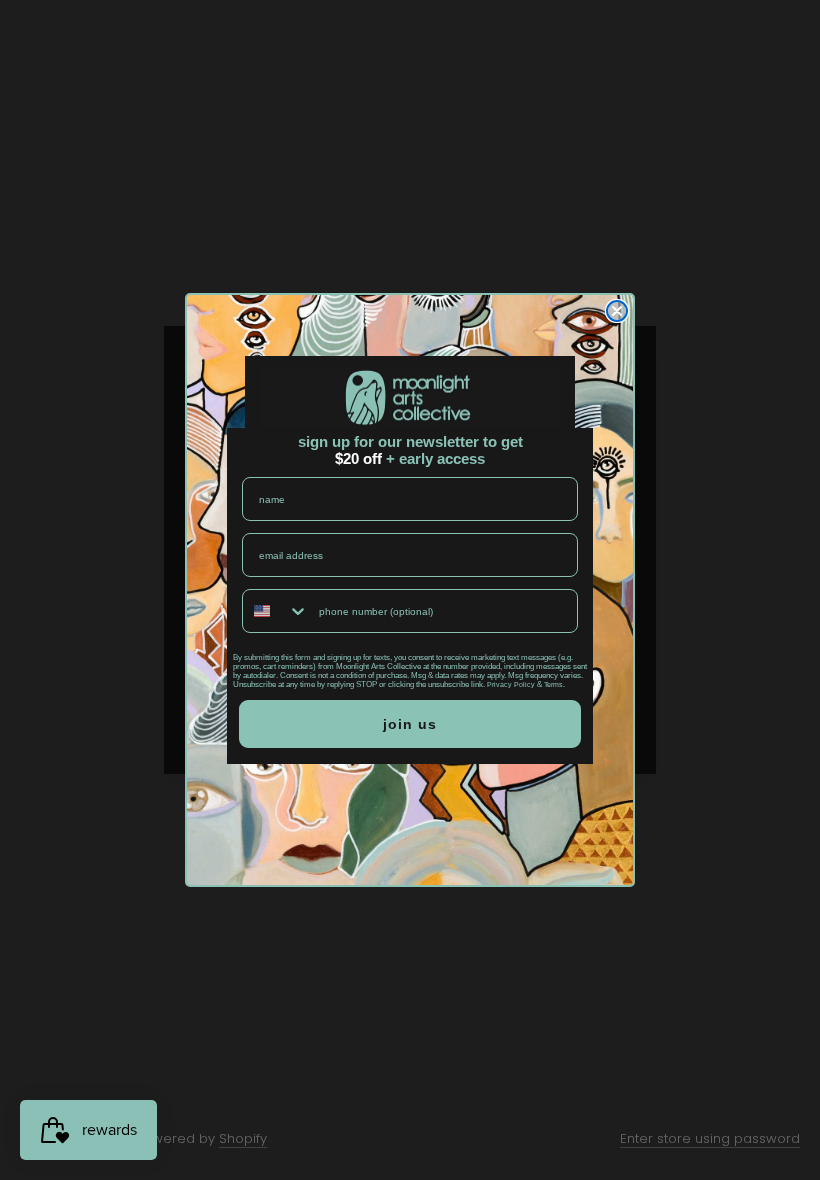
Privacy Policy (511, 684)
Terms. (554, 684)
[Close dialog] (617, 311)
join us (410, 724)
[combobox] (276, 611)
